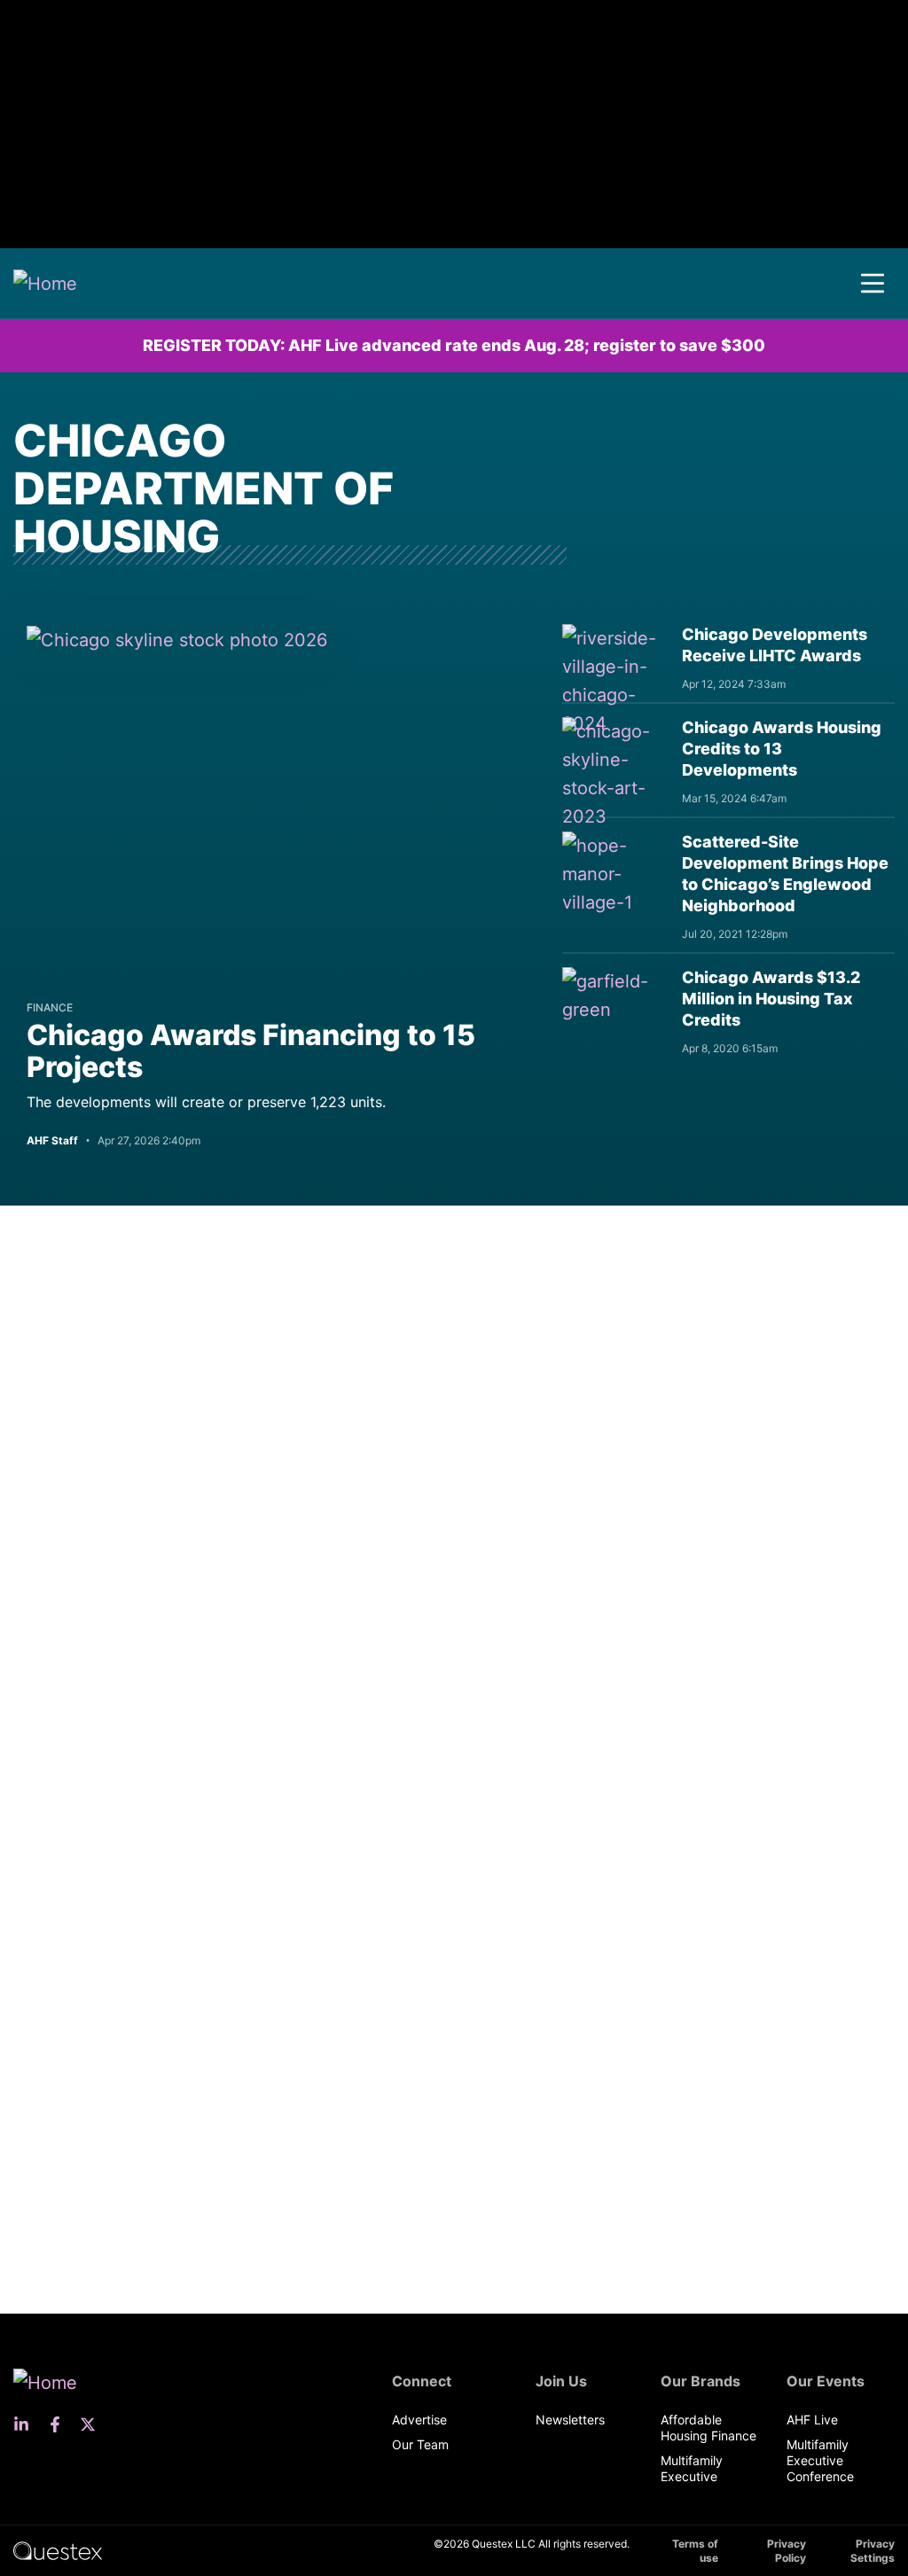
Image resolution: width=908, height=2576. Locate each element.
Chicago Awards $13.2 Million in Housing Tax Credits (771, 999)
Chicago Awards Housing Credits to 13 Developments (782, 749)
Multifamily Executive (692, 2468)
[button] (873, 284)
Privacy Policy (787, 2551)
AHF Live (812, 2420)
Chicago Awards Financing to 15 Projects (251, 1051)
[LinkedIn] (27, 2424)
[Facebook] (60, 2424)
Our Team (420, 2444)
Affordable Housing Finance (708, 2428)
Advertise (419, 2420)
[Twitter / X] (93, 2424)
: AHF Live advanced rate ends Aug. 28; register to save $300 (454, 345)
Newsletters (570, 2420)
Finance (50, 1007)
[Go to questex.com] (58, 2550)
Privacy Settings (873, 2551)
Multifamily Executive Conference (820, 2460)
